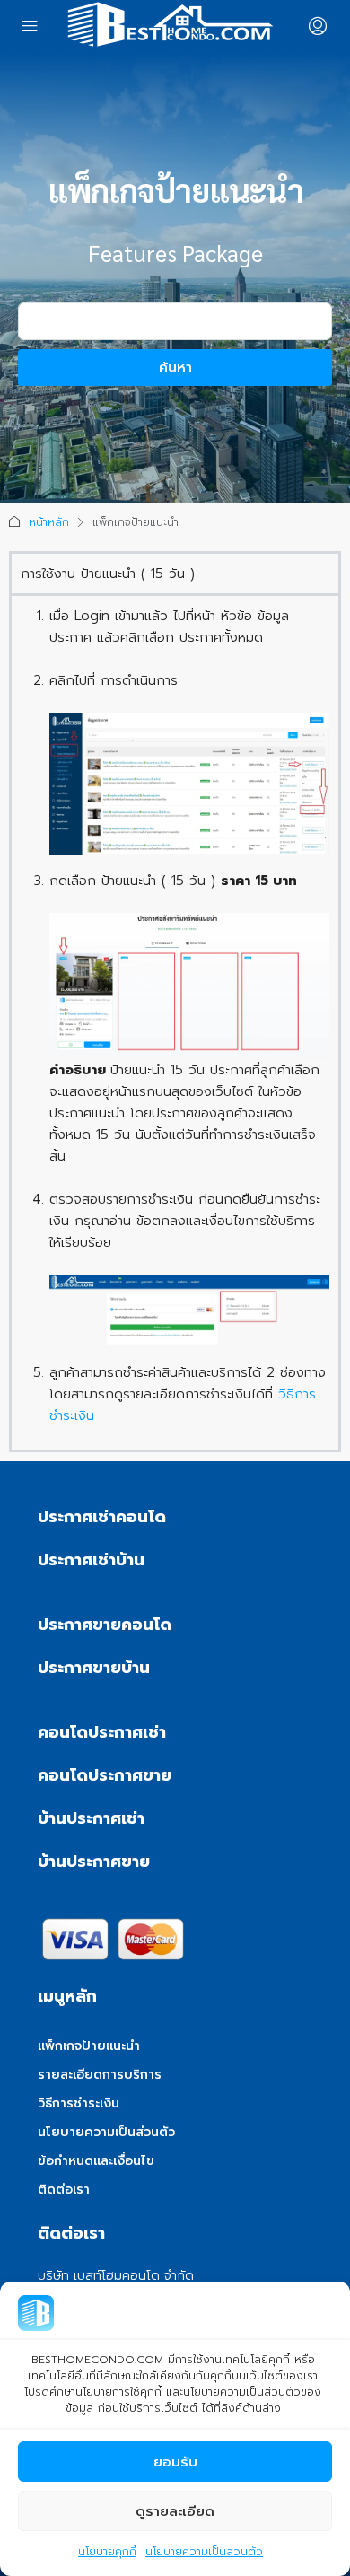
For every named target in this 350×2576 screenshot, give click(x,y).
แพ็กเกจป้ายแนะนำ (89, 2046)
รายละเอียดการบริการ (100, 2075)
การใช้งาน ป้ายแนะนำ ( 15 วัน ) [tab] (108, 574)
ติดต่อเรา (64, 2190)
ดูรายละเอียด (175, 2511)
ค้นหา (175, 367)
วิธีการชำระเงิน (79, 2103)
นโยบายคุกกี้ (107, 2552)
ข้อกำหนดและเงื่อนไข (96, 2161)
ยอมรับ (175, 2462)
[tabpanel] (175, 1021)
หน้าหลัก (49, 522)
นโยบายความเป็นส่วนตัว (204, 2552)
